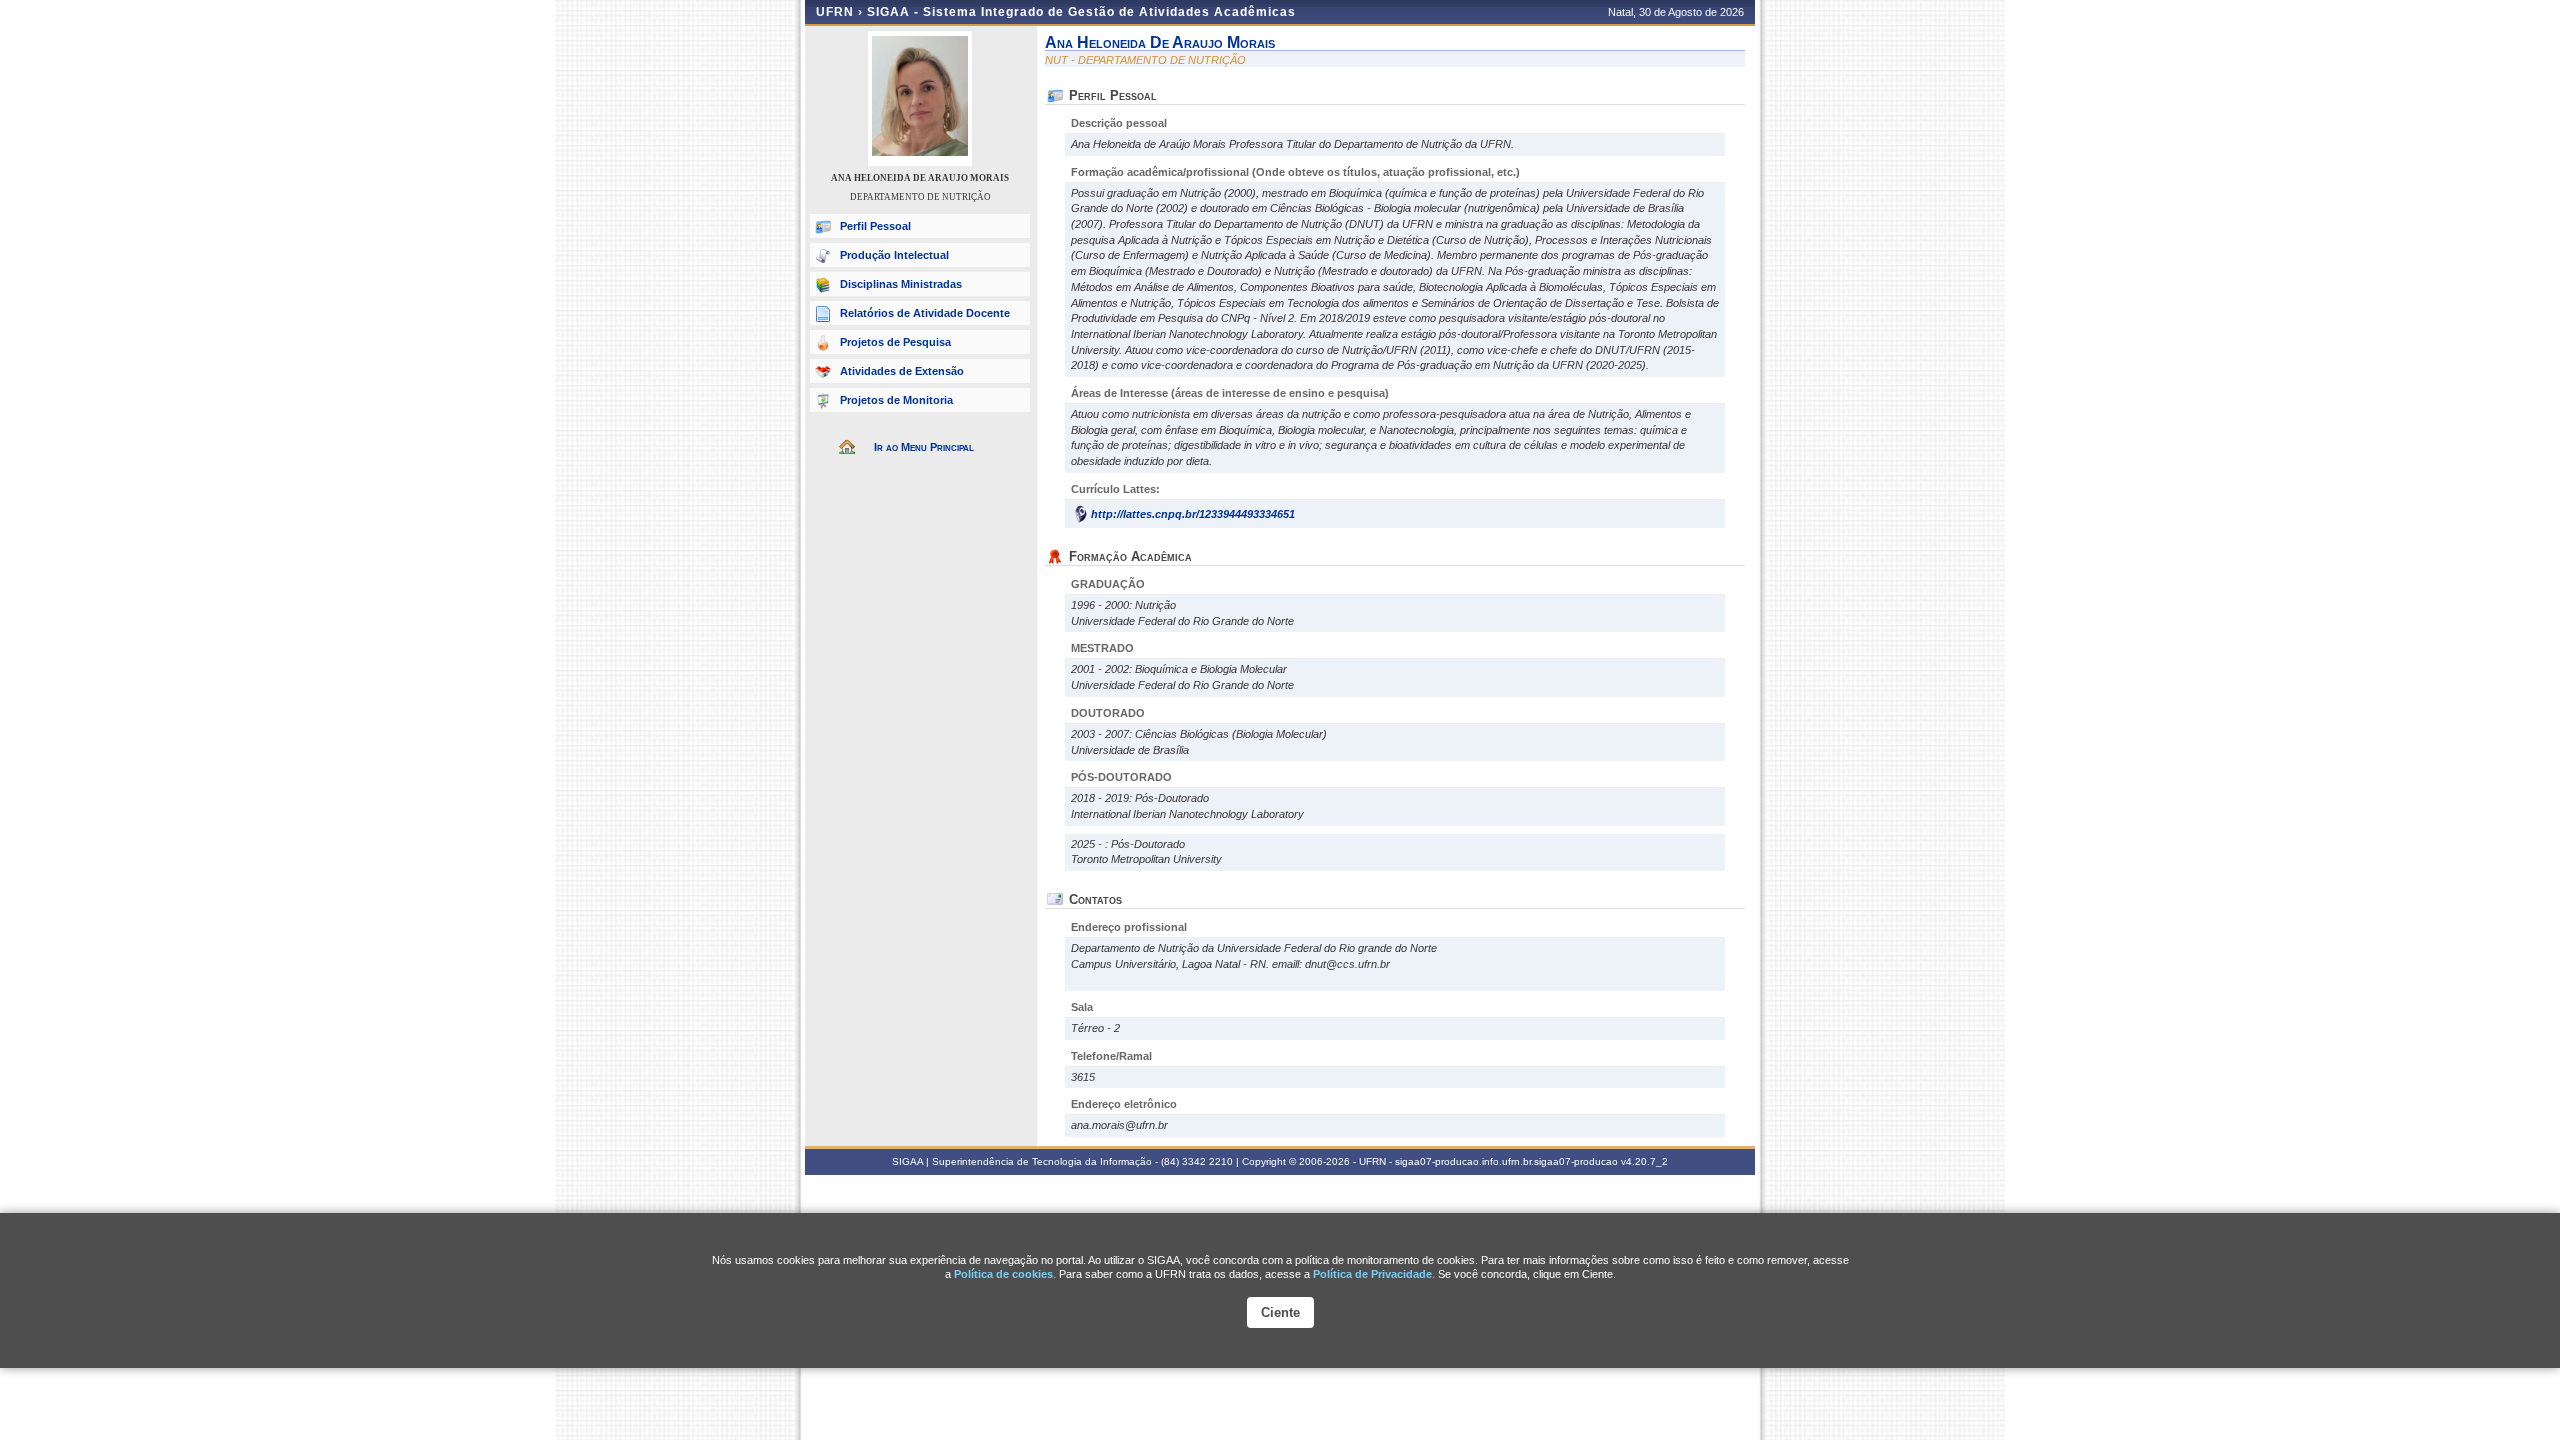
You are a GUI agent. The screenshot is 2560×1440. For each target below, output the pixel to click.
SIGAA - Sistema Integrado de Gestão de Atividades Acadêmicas (1081, 12)
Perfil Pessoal (875, 226)
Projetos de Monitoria (896, 400)
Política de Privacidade (1372, 1274)
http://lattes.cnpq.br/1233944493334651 (1193, 514)
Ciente (1280, 1312)
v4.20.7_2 (1644, 1161)
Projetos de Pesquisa (895, 342)
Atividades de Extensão (902, 371)
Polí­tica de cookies (1003, 1274)
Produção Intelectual (894, 255)
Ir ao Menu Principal (924, 447)
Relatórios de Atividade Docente (925, 313)
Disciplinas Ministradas (901, 284)
